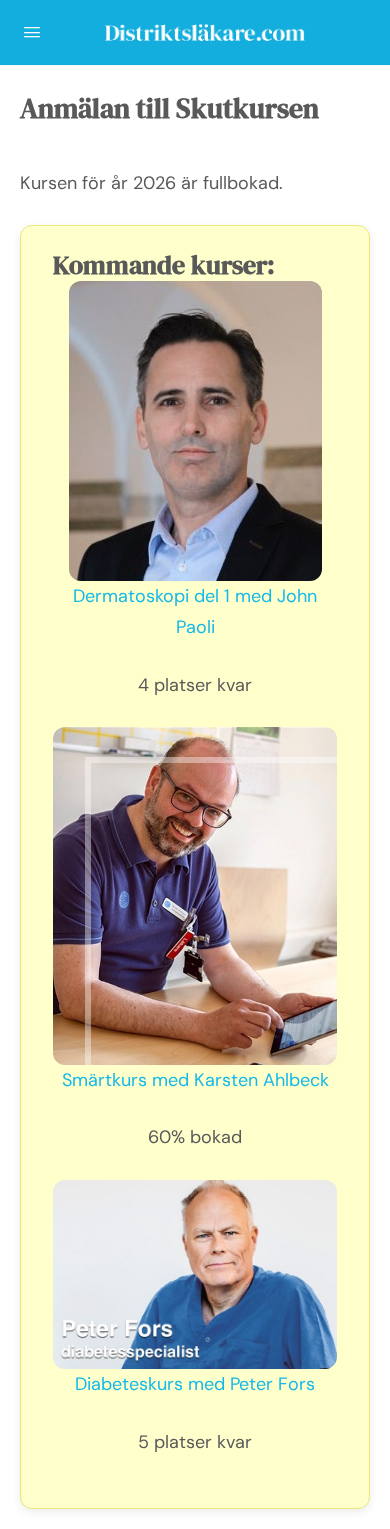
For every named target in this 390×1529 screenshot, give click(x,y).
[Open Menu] (32, 32)
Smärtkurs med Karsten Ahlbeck (195, 1080)
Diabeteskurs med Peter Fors (195, 1384)
